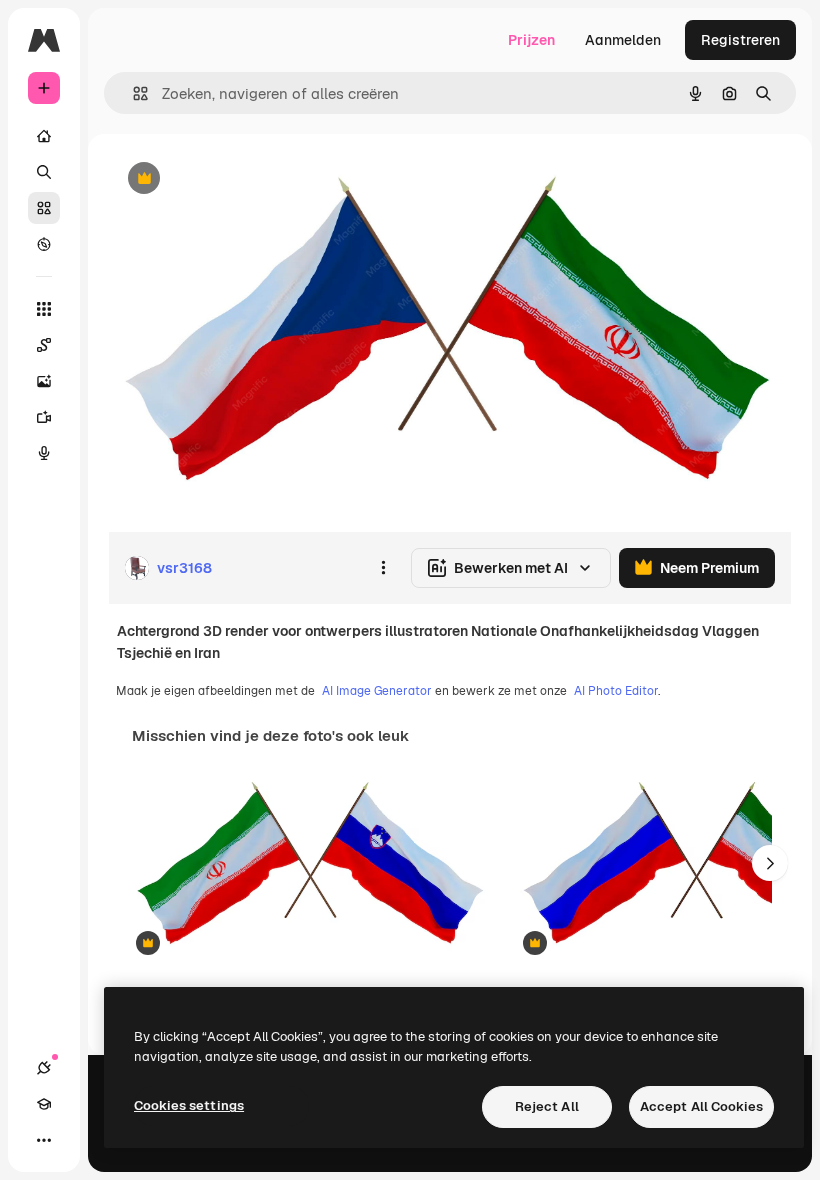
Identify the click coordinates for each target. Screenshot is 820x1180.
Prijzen (531, 40)
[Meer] (44, 1140)
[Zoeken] (44, 172)
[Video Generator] (44, 417)
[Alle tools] (44, 309)
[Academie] (44, 1104)
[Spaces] (44, 345)
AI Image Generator (377, 691)
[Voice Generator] (44, 453)
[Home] (44, 136)
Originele (239, 179)
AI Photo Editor (616, 691)
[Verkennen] (44, 244)
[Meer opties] (383, 568)
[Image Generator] (44, 381)
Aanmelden (623, 40)
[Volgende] (770, 863)
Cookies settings (189, 1105)
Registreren (740, 40)
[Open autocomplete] (132, 93)
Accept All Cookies (701, 1106)
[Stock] (44, 208)
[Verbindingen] (44, 1068)
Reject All (547, 1106)
